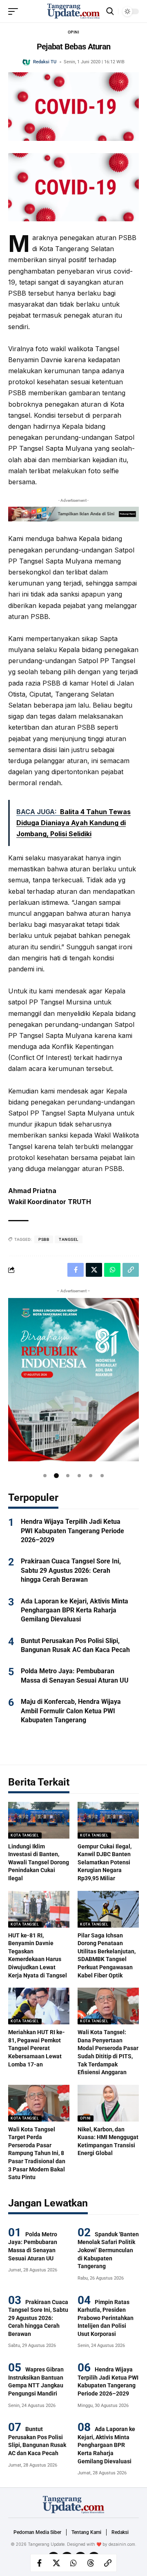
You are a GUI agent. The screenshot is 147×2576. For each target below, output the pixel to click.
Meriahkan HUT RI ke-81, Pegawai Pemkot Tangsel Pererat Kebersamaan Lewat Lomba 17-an (37, 2048)
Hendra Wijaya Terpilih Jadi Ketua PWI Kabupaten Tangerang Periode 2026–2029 (72, 1531)
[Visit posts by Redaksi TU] (27, 62)
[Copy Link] (108, 2563)
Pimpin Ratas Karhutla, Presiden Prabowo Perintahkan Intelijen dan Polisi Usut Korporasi (106, 2318)
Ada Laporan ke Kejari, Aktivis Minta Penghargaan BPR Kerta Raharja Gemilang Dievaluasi (75, 1610)
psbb (44, 1239)
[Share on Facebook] (39, 2563)
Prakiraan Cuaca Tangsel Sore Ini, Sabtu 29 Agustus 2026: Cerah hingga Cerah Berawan (71, 1570)
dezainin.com (122, 2544)
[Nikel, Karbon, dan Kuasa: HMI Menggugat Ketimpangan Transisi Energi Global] (108, 2103)
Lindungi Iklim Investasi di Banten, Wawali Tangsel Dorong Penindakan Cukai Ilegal (39, 1862)
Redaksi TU (45, 62)
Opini (74, 32)
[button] (45, 1476)
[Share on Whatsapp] (73, 2563)
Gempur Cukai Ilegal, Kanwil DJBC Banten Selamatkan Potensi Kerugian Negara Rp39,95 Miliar (105, 1862)
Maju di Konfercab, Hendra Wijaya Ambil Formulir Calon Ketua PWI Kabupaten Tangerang (71, 1711)
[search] (110, 11)
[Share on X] (56, 2563)
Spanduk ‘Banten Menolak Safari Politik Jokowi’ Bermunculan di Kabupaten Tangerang (108, 2250)
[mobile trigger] (15, 11)
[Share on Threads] (91, 2563)
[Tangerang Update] (73, 11)
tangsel (69, 1239)
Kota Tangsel (25, 1835)
